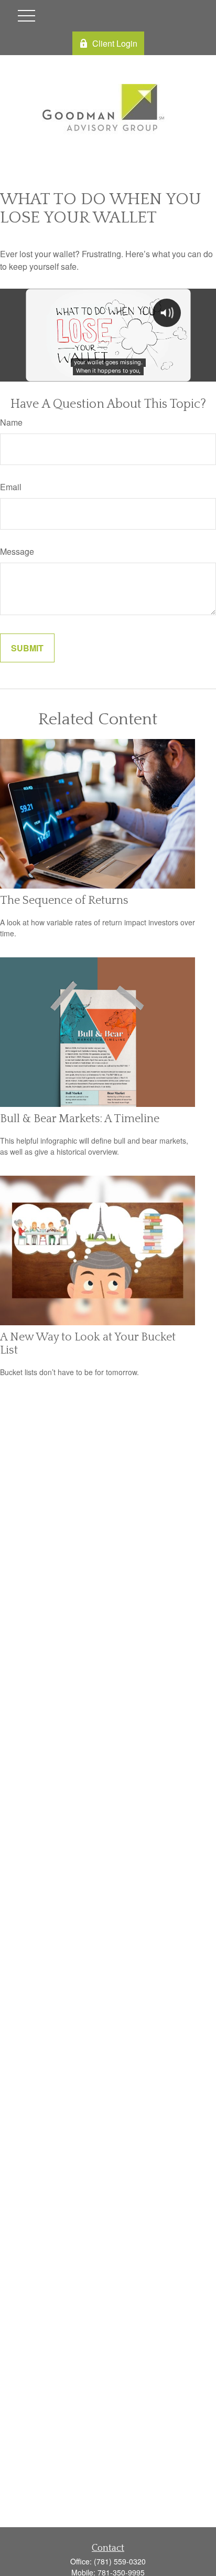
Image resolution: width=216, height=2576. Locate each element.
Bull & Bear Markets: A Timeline (80, 1119)
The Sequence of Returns (64, 900)
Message (17, 551)
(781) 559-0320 (120, 2561)
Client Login (115, 43)
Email (11, 487)
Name (11, 422)
